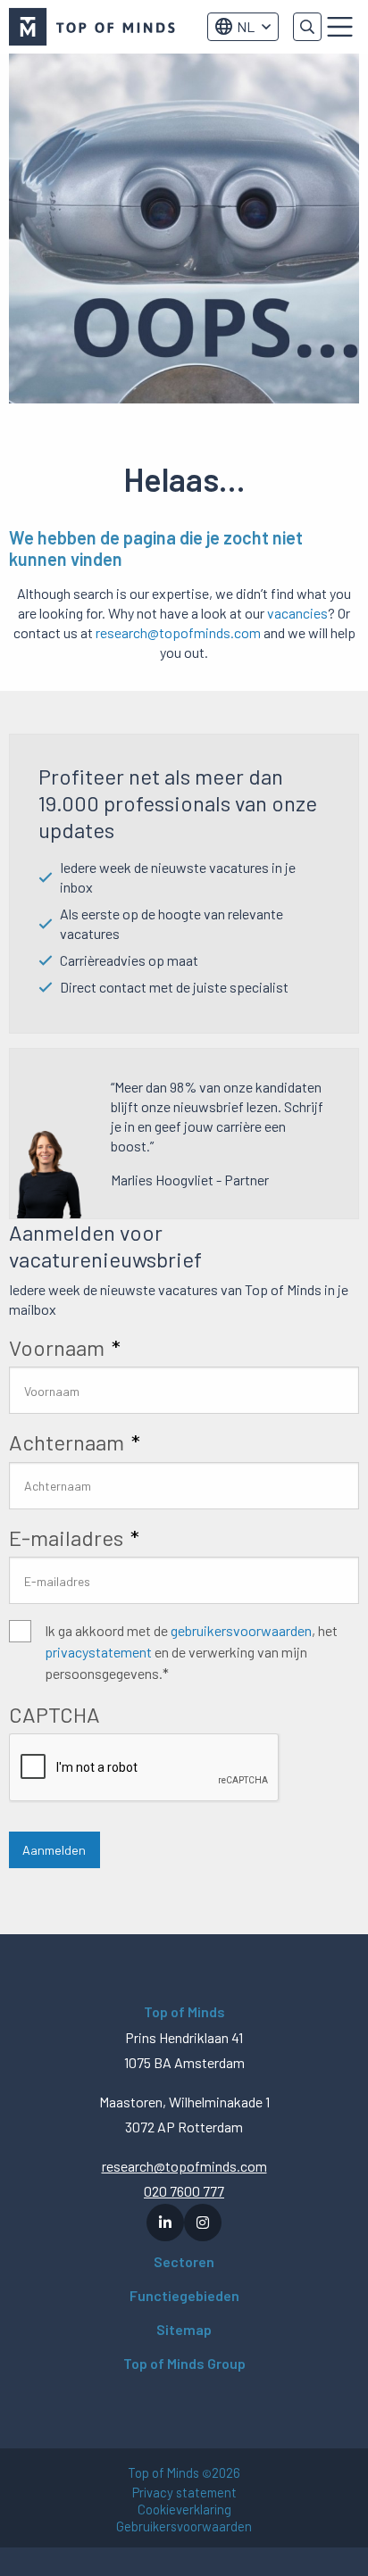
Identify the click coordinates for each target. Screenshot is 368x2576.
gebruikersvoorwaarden (241, 1630)
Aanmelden (54, 1850)
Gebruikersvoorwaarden (184, 2526)
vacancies (297, 613)
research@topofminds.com (178, 632)
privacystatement (98, 1652)
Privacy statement (184, 2493)
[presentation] (145, 1768)
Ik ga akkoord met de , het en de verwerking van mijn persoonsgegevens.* (191, 1652)
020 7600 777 (184, 2191)
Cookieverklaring (184, 2510)
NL (246, 26)
